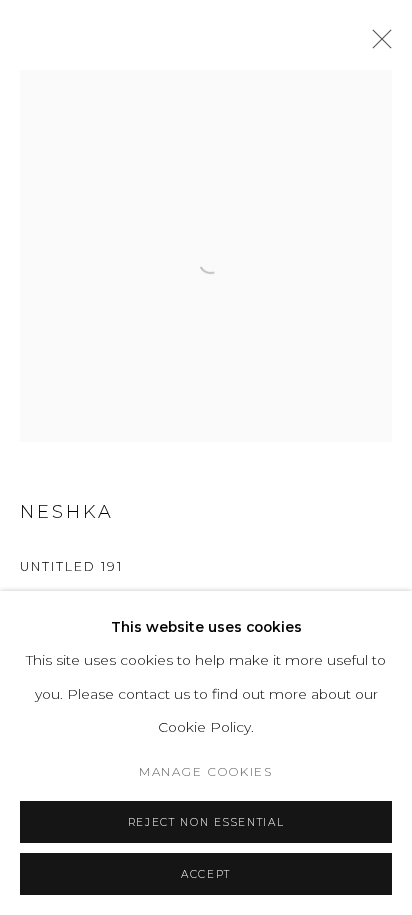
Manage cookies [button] (206, 772)
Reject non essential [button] (206, 822)
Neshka (67, 512)
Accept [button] (206, 874)
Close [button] (377, 45)
